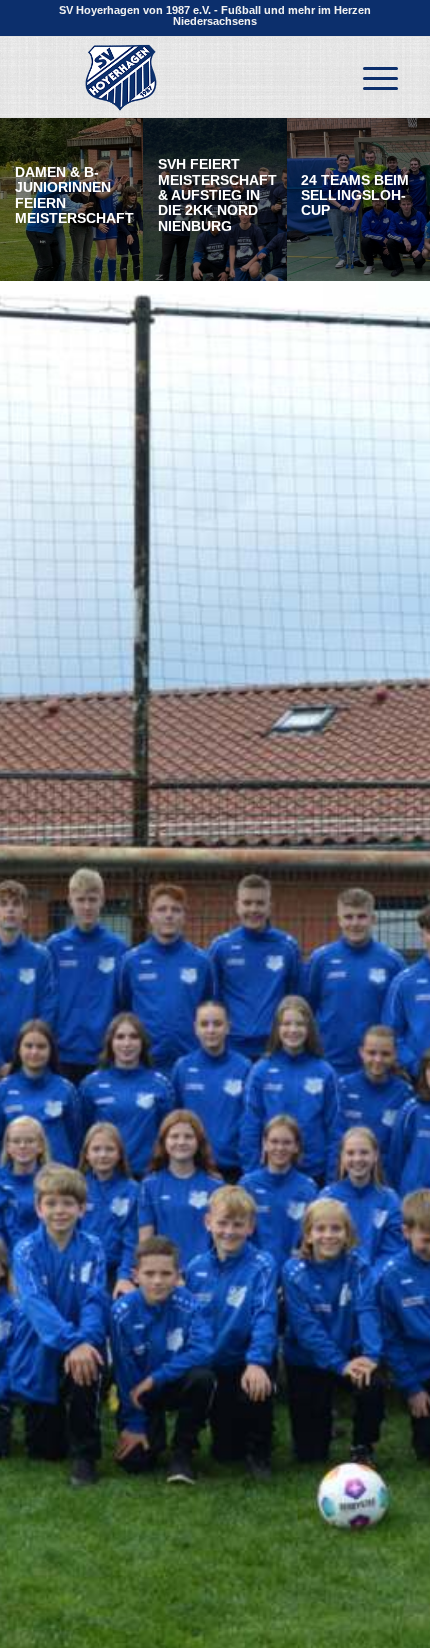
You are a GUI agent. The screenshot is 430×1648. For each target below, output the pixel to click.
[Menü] (370, 77)
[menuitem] (370, 77)
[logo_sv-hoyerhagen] (178, 77)
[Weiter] (385, 1105)
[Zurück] (45, 1105)
